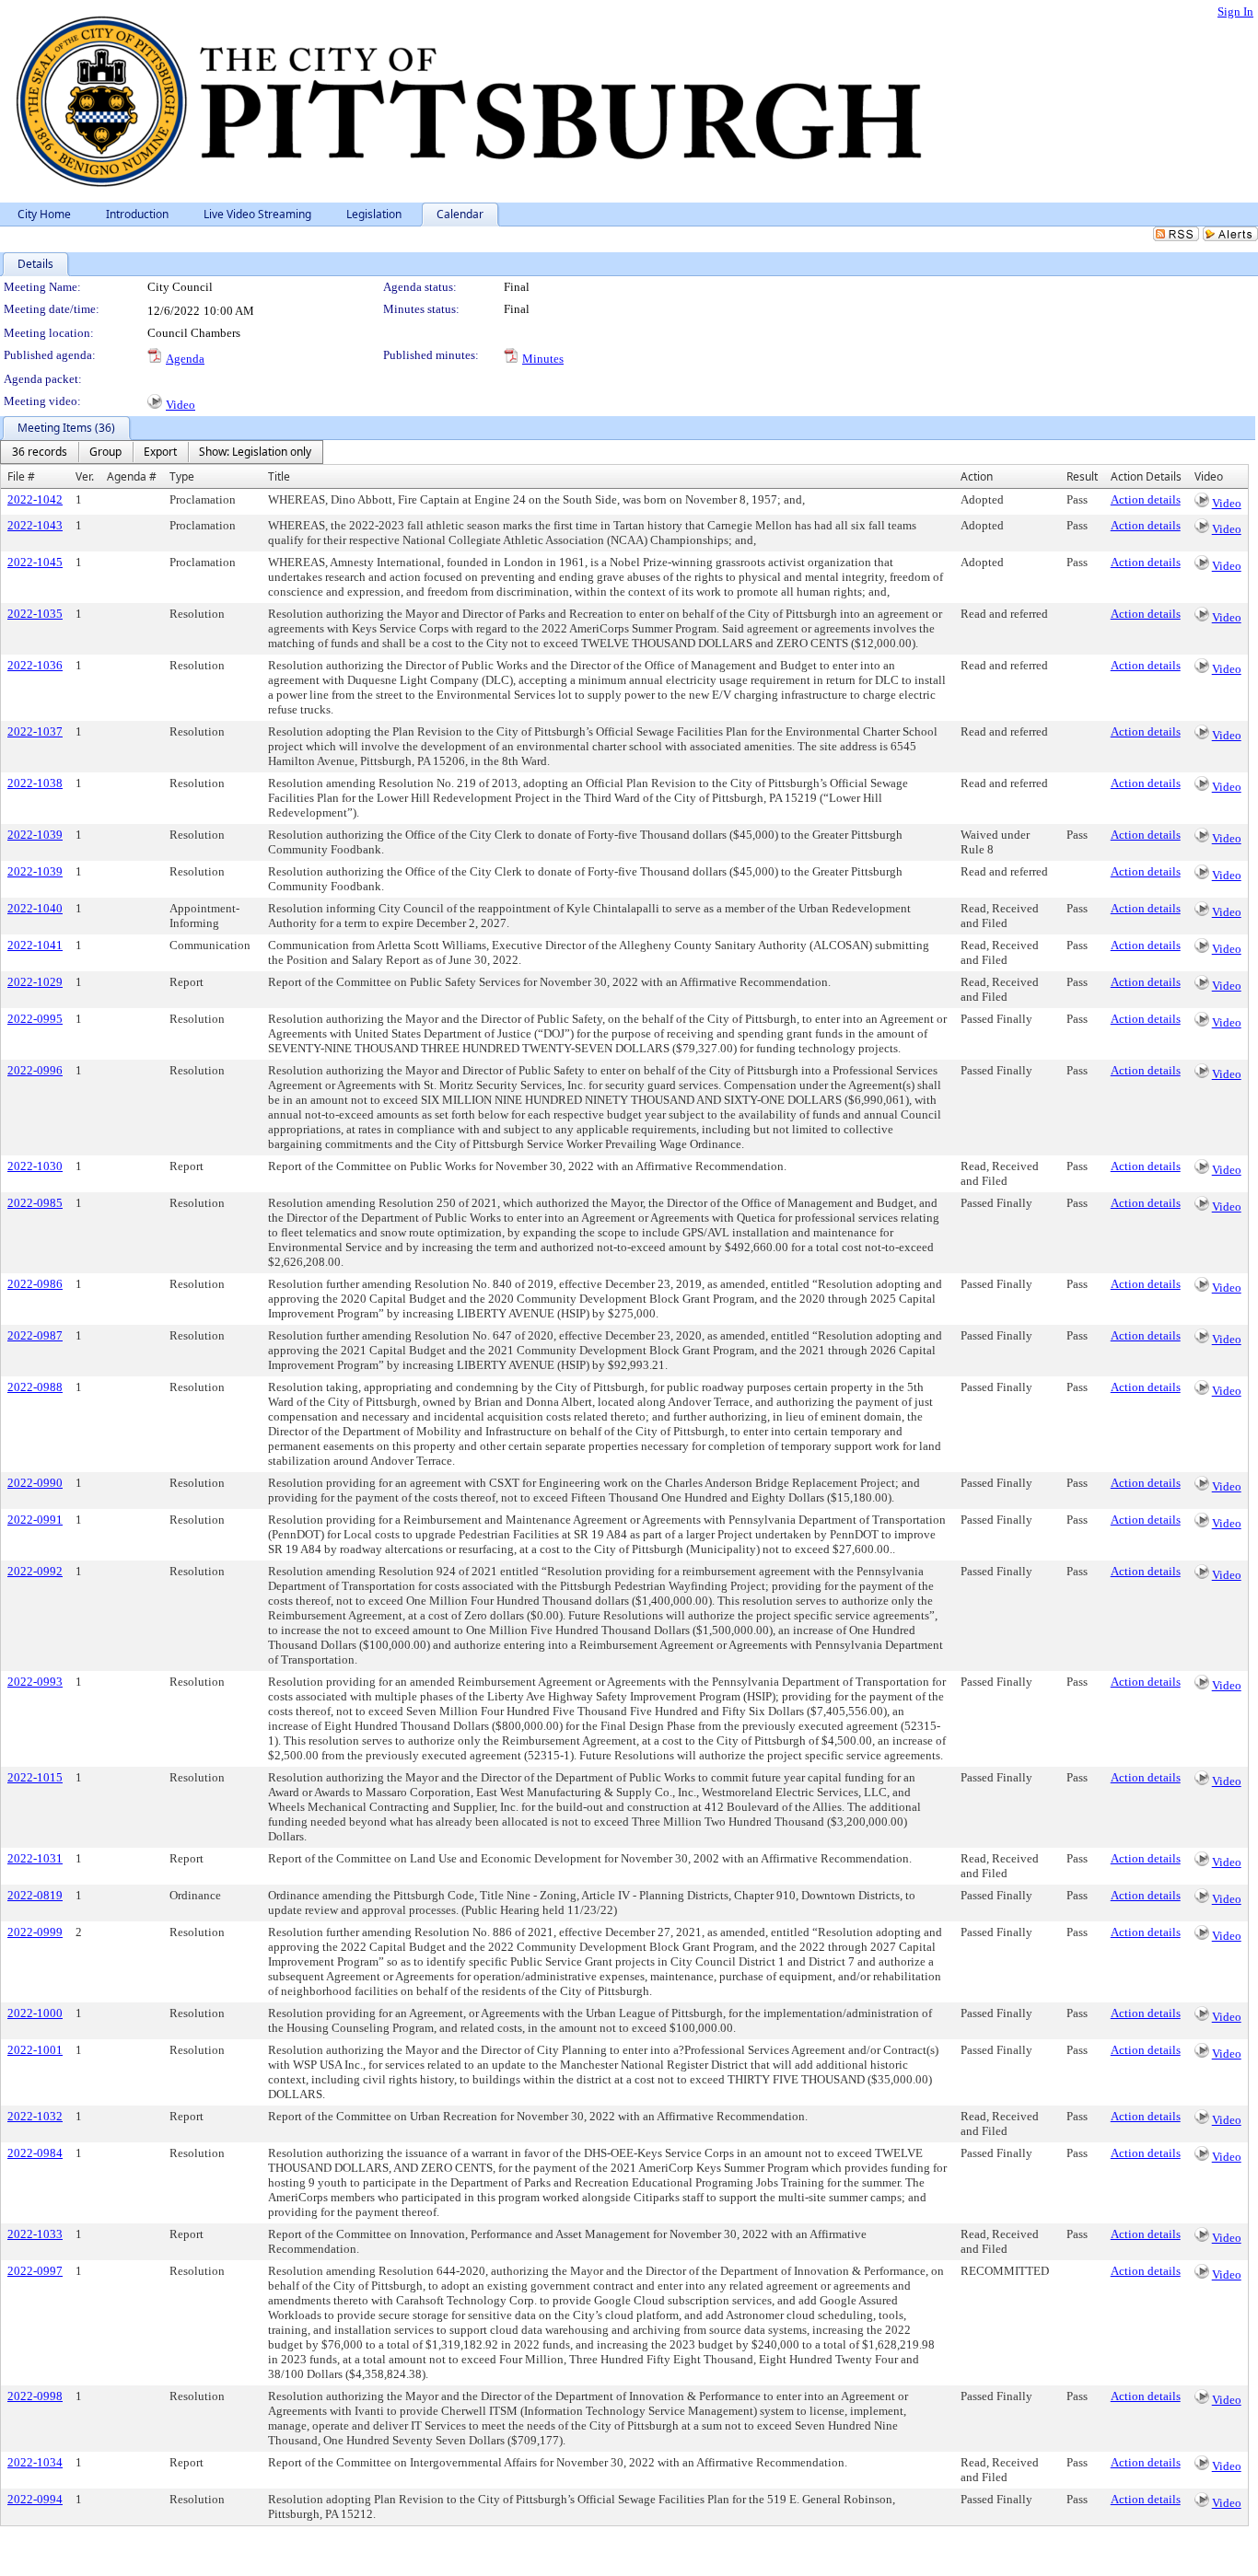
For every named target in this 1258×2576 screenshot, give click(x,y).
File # (21, 476)
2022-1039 (35, 835)
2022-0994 (35, 2499)
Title (279, 476)
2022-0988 (35, 1387)
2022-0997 (35, 2271)
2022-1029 (35, 982)
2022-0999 (35, 1932)
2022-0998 (35, 2396)
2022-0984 (35, 2153)
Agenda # (132, 476)
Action (977, 476)
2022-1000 (35, 2013)
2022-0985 (35, 1203)
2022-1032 (35, 2116)
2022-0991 (35, 1520)
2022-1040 (35, 908)
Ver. (85, 476)
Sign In (1235, 12)
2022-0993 (35, 1682)
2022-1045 (35, 562)
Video (181, 405)
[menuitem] (40, 452)
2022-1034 (35, 2462)
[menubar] (162, 452)
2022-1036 (35, 665)
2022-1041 (35, 945)
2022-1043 (35, 525)
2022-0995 (35, 1019)
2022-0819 (35, 1895)
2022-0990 (35, 1483)
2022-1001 (35, 2050)
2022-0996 (35, 1070)
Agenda (185, 359)
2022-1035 (35, 614)
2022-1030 (35, 1166)
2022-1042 (35, 499)
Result (1082, 476)
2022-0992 (35, 1571)
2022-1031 (35, 1858)
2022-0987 (35, 1335)
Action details (1146, 499)
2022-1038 (35, 783)
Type (182, 476)
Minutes (543, 359)
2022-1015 (35, 1777)
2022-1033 (35, 2234)
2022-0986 (35, 1284)
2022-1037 (35, 731)
